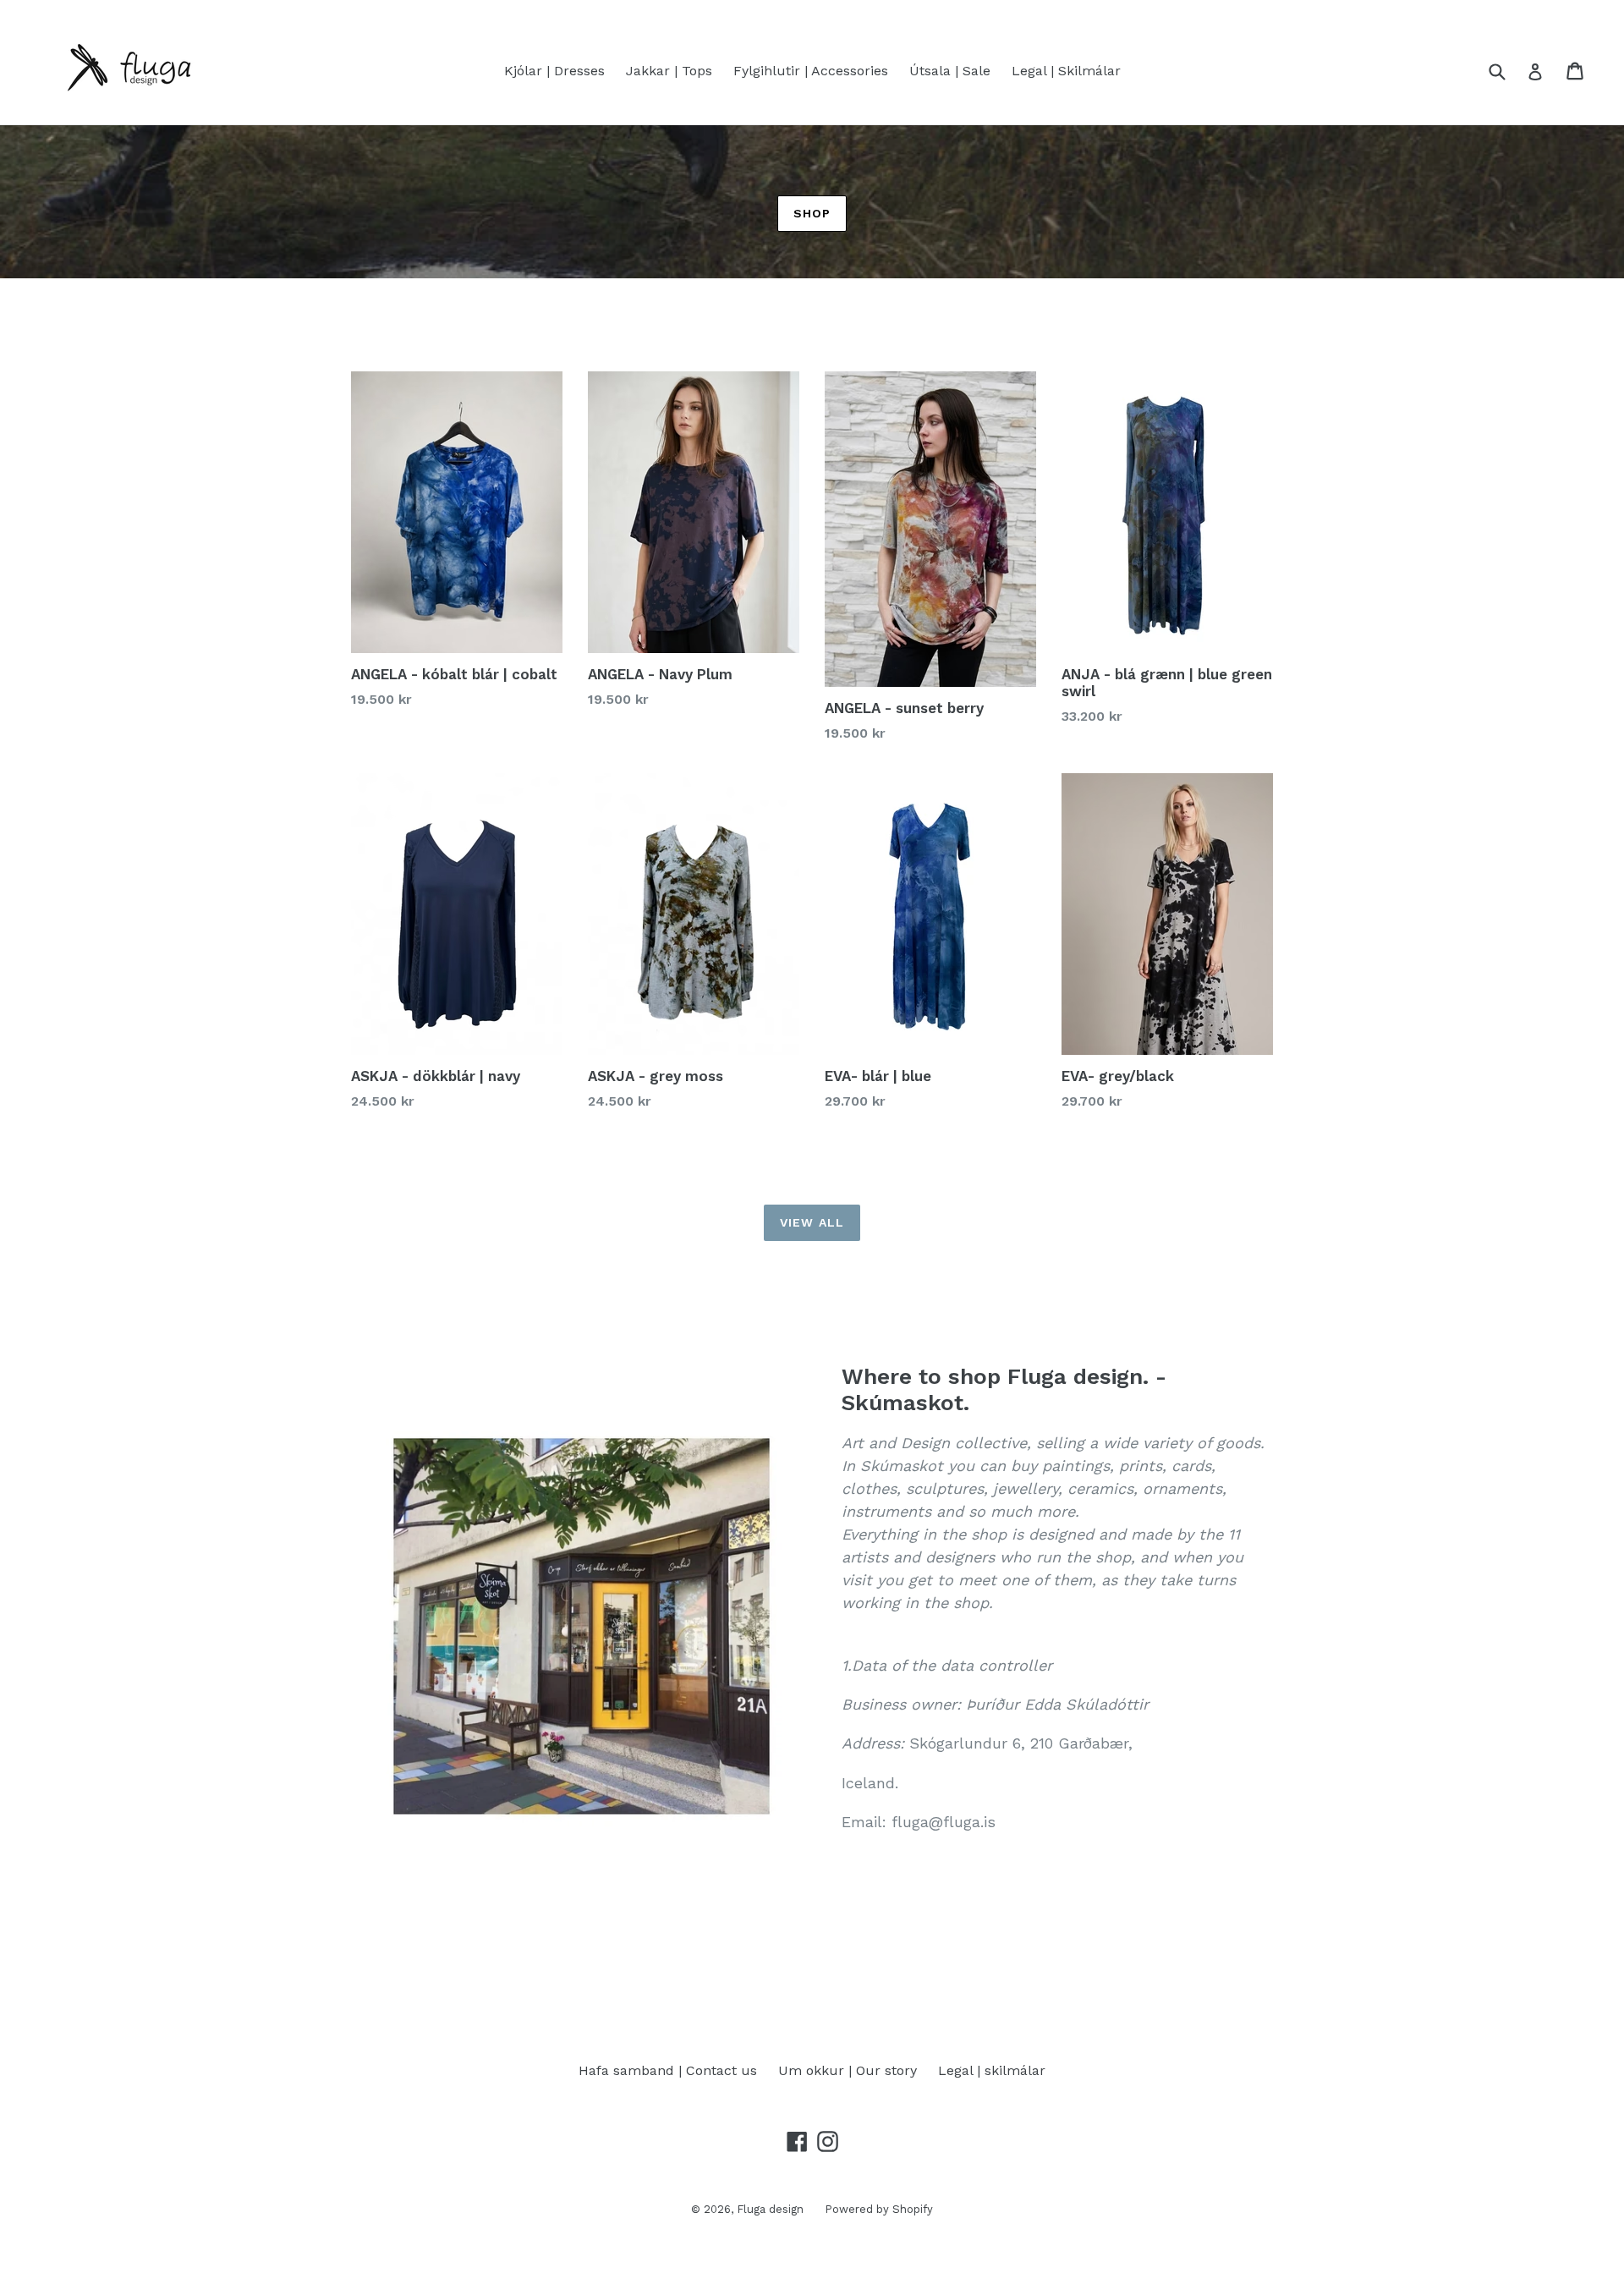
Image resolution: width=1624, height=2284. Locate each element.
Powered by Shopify (879, 2209)
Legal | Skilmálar (1066, 71)
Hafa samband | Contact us (668, 2070)
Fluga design (770, 2209)
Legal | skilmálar (992, 2070)
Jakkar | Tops (669, 71)
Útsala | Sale (950, 71)
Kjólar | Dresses (554, 71)
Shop (812, 213)
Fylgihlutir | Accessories (811, 71)
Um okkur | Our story (848, 2070)
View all (812, 1222)
